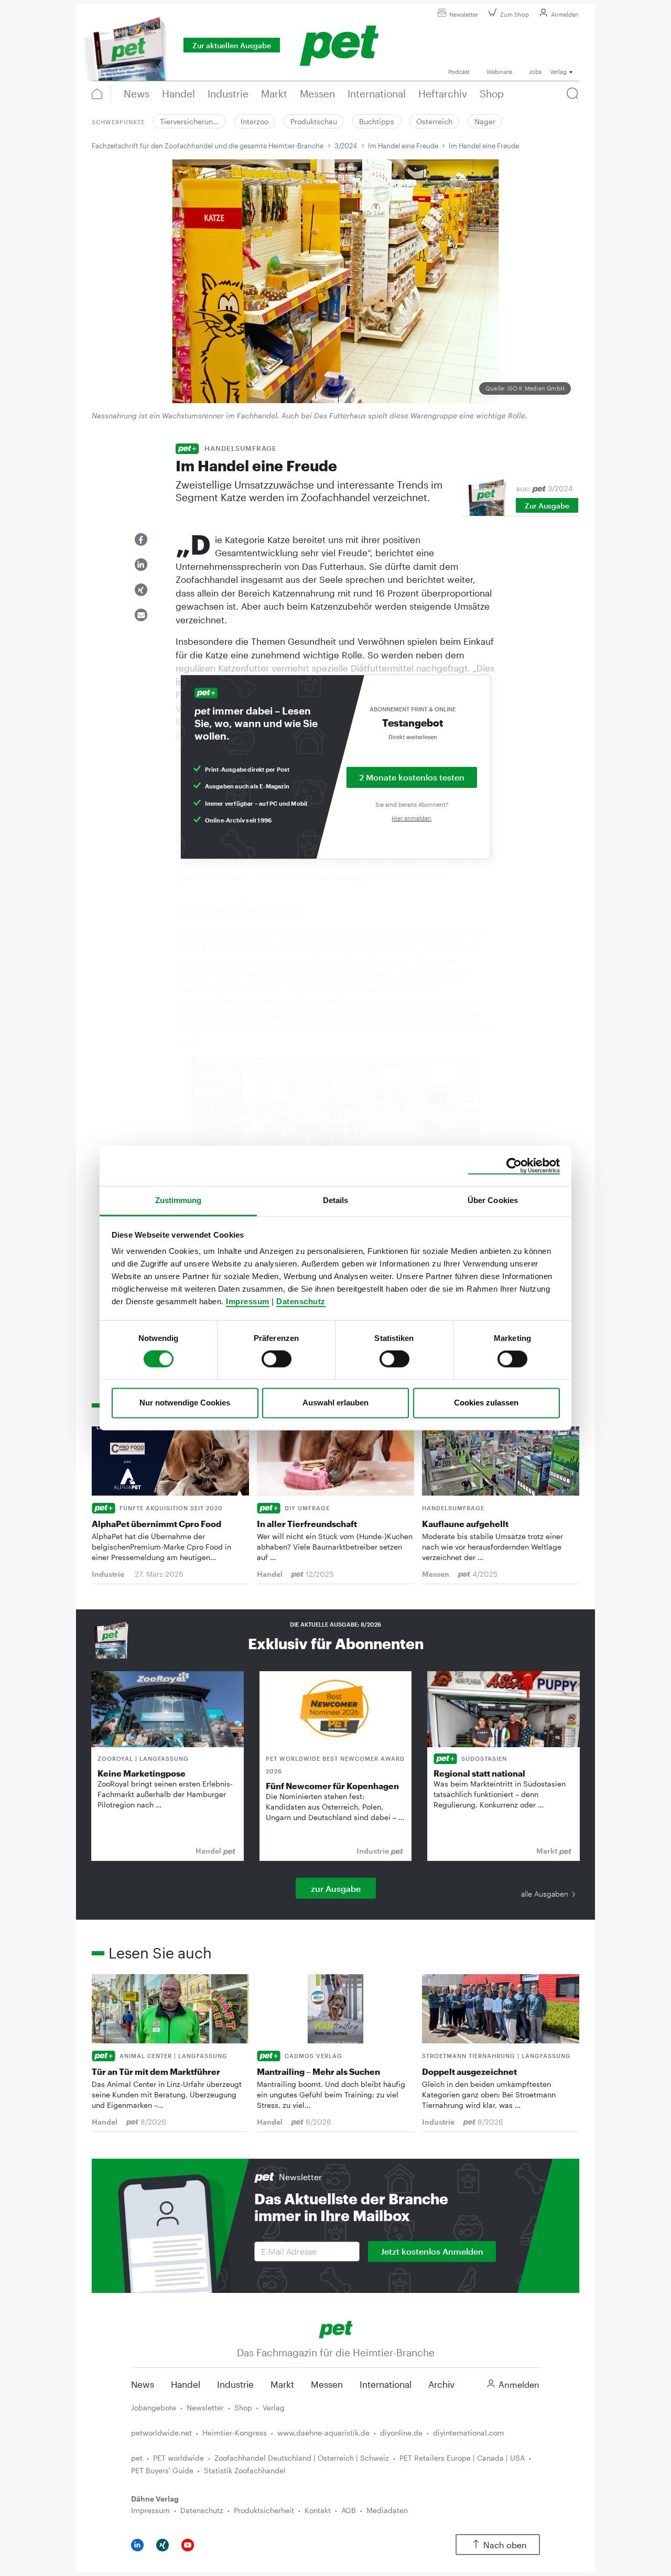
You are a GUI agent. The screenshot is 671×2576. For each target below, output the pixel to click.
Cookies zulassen (486, 1403)
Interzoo (255, 121)
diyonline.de (401, 2433)
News (143, 2384)
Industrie (235, 2384)
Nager (485, 121)
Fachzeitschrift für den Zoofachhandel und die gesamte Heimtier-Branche (208, 146)
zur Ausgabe (336, 1888)
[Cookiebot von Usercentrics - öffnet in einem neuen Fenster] (514, 1166)
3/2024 (346, 146)
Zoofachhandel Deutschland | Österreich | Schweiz (302, 2458)
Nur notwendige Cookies (185, 1403)
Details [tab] (336, 1200)
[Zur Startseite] (336, 2328)
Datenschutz (301, 1301)
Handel (186, 2384)
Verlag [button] (558, 72)
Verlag (274, 2407)
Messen (327, 2384)
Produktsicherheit (264, 2510)
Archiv (441, 2384)
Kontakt (318, 2510)
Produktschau (314, 121)
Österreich (434, 121)
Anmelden (565, 14)
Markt (282, 2384)
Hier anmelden (412, 818)
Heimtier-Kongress (235, 2433)
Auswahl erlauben (335, 1403)
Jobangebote (154, 2407)
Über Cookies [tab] (493, 1200)
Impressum (248, 1301)
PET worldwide (178, 2458)
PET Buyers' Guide (162, 2470)
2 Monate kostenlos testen (412, 777)
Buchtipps (377, 121)
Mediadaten (387, 2510)
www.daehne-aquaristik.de (323, 2433)
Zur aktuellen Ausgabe (232, 45)
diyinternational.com (469, 2433)
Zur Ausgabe (547, 506)
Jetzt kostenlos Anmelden (432, 2251)
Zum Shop (515, 14)
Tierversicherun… (189, 121)
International (386, 2384)
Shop (243, 2407)
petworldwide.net (161, 2433)
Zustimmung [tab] (178, 1200)
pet (137, 2458)
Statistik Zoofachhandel (245, 2470)
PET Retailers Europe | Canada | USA (462, 2458)
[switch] (277, 1359)
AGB (349, 2510)
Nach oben (505, 2545)
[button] (141, 539)
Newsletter (464, 14)
